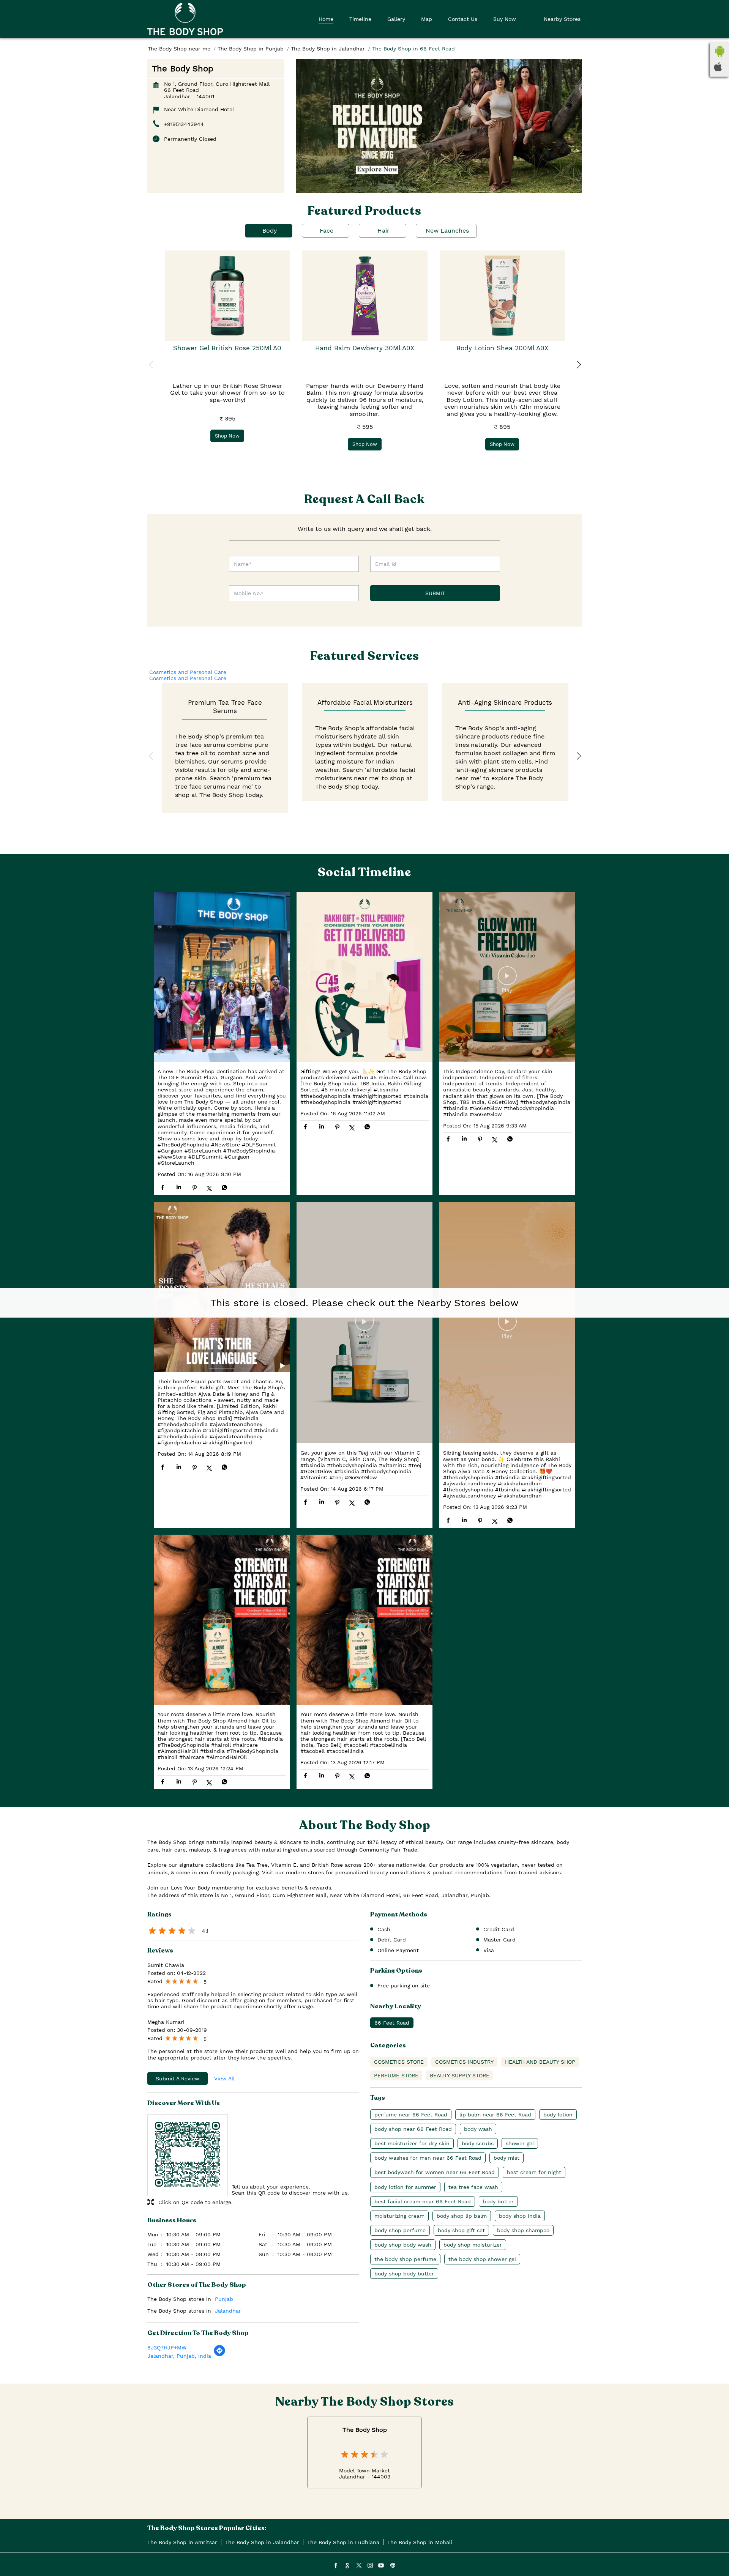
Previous (151, 365)
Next (578, 365)
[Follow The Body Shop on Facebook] (336, 2566)
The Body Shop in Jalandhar (262, 2542)
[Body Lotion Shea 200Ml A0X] (502, 296)
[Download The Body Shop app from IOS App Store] (718, 69)
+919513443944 (184, 124)
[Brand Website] (393, 2566)
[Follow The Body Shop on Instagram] (370, 2566)
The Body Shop (365, 2430)
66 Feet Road (392, 2023)
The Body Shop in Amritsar (182, 2542)
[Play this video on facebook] (507, 979)
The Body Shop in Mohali (420, 2542)
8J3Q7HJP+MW (167, 2348)
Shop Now (227, 436)
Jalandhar (228, 2311)
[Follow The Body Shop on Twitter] (359, 2566)
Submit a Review (178, 2078)
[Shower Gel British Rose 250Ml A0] (227, 296)
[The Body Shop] (185, 19)
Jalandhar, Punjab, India (179, 2356)
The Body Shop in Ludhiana (343, 2542)
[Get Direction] (219, 2355)
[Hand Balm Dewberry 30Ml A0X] (365, 296)
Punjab (224, 2299)
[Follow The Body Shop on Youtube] (381, 2566)
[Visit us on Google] (347, 2566)
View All (224, 2078)
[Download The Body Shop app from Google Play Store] (720, 55)
